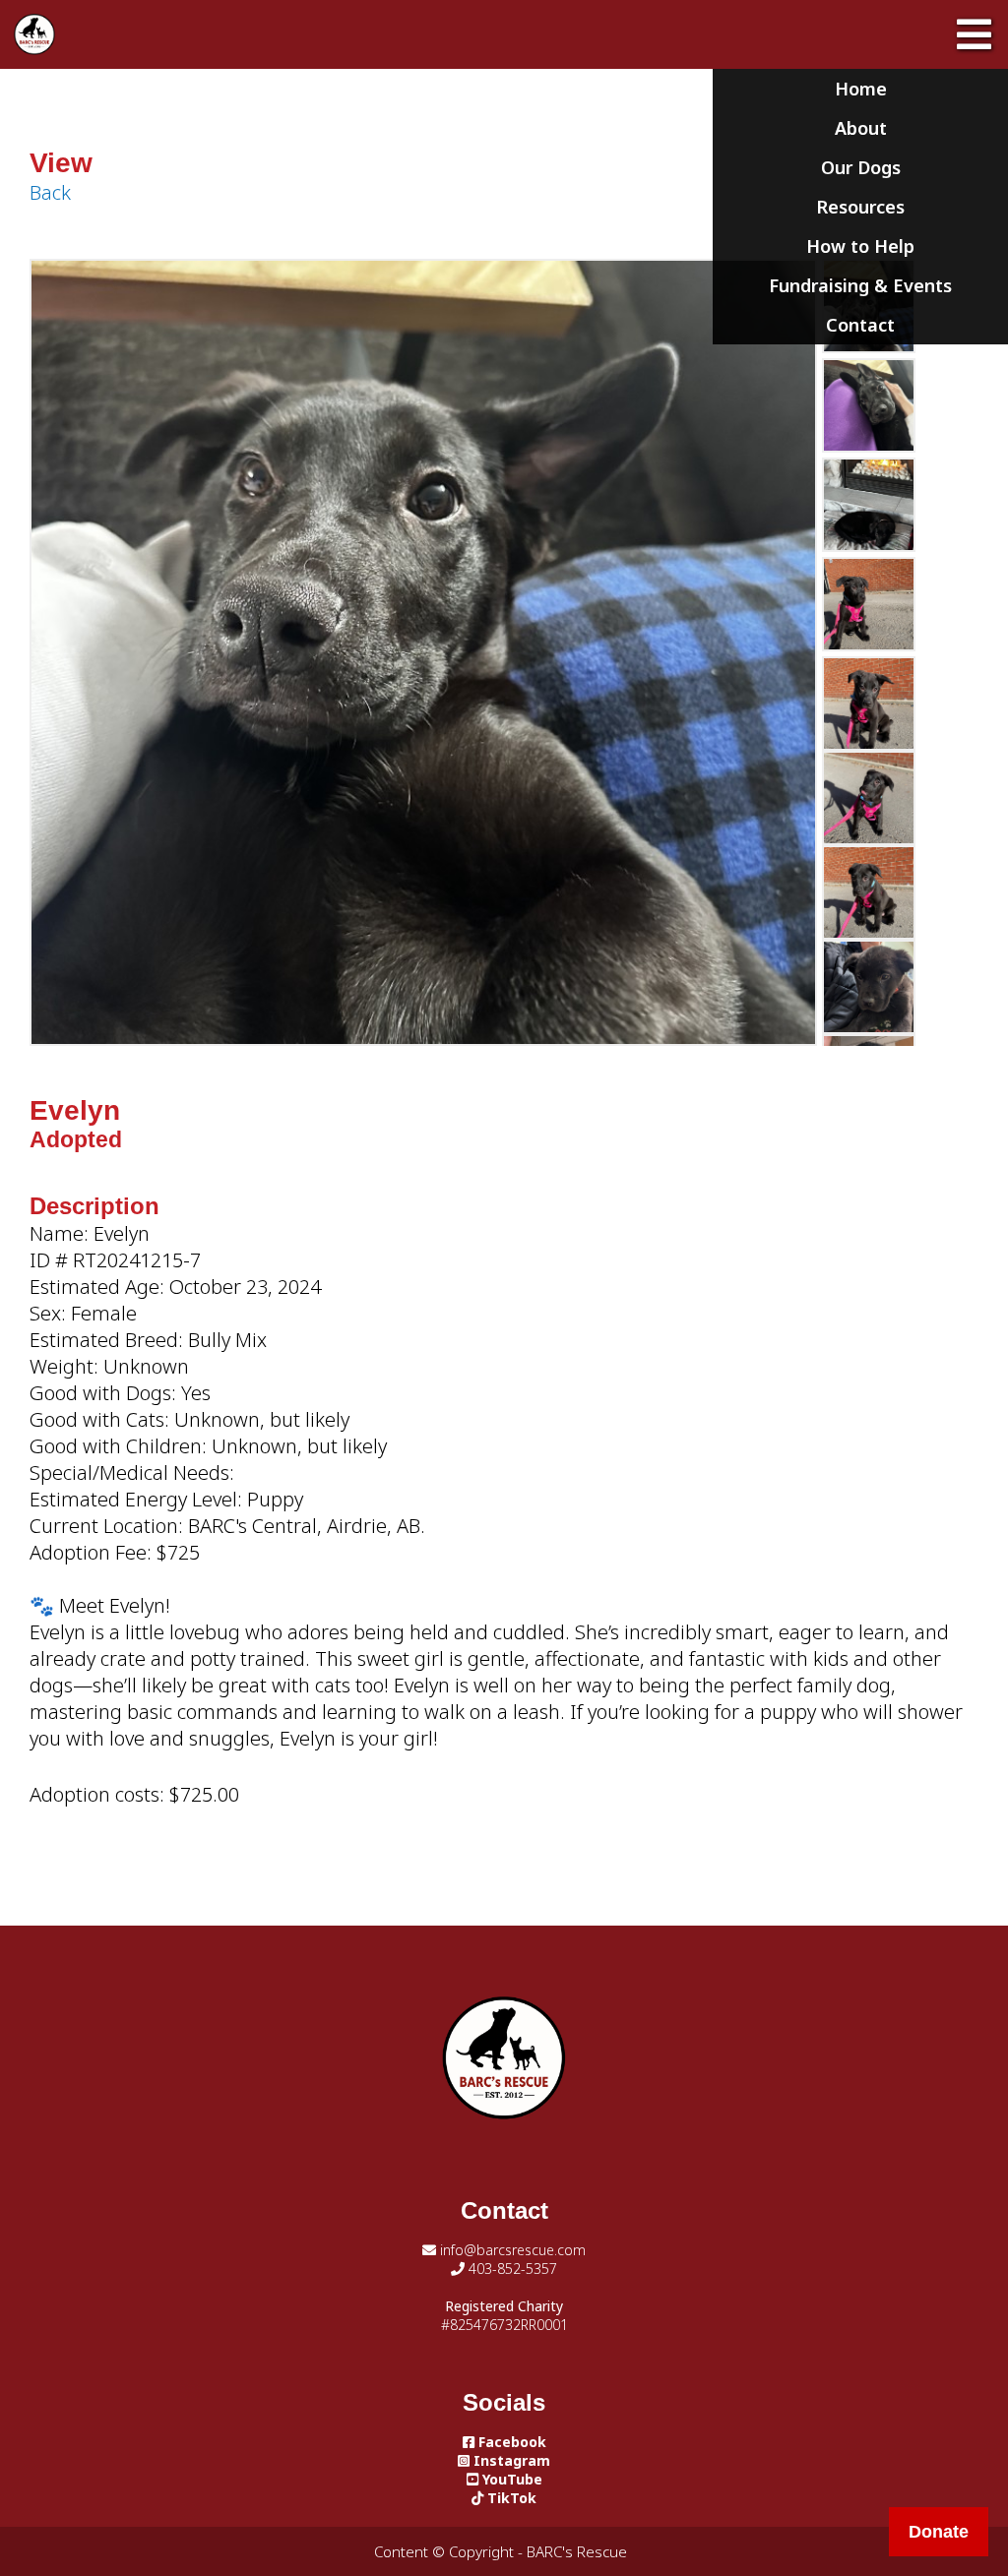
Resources (860, 207)
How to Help (860, 246)
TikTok (510, 2498)
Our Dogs (861, 167)
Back (50, 192)
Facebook (510, 2442)
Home (861, 89)
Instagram (510, 2460)
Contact (860, 325)
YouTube (510, 2479)
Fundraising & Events (860, 285)
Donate (939, 2532)
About (861, 128)
